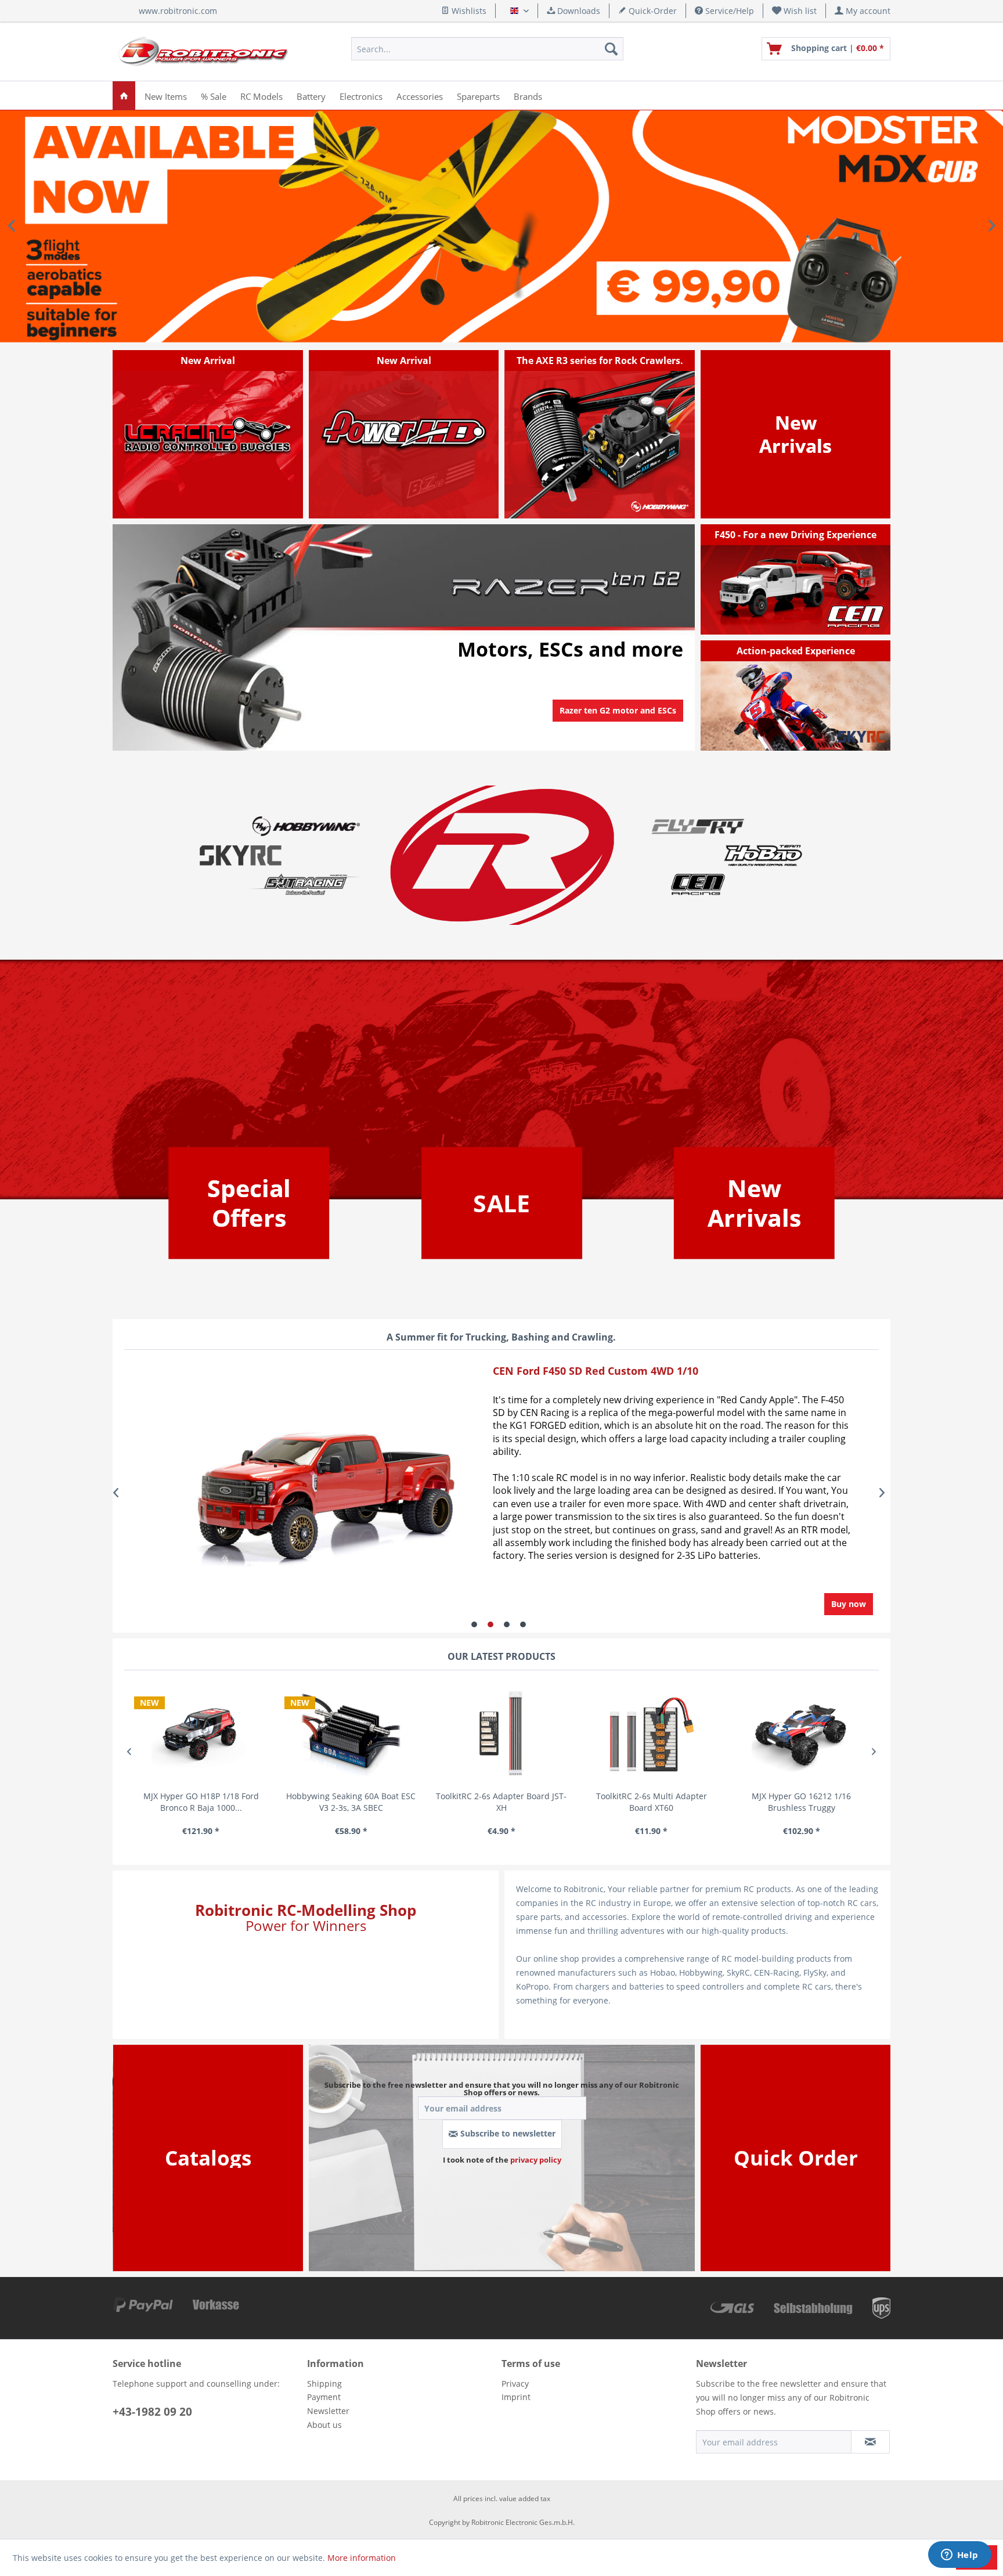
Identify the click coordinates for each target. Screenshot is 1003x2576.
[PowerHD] (404, 434)
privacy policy (536, 2160)
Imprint (516, 2397)
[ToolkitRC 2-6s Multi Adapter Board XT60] (501, 1734)
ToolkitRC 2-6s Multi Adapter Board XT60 (501, 1802)
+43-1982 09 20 (152, 2412)
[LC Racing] (208, 434)
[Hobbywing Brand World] (306, 826)
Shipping (324, 2384)
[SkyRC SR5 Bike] (796, 696)
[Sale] (501, 1203)
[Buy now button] (849, 1604)
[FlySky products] (697, 826)
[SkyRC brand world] (241, 855)
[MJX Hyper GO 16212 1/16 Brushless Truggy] (652, 1734)
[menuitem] (795, 11)
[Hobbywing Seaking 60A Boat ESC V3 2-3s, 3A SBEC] (201, 1734)
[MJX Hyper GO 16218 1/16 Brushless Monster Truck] (801, 1734)
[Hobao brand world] (763, 855)
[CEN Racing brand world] (697, 884)
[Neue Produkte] (795, 434)
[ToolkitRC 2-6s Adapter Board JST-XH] (351, 1734)
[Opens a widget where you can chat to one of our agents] (959, 2556)
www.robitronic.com (178, 11)
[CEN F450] (796, 579)
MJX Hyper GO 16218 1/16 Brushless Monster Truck (801, 1802)
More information (362, 2558)
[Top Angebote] (249, 1203)
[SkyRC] (864, 741)
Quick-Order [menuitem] (652, 11)
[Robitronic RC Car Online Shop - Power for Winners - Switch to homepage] (203, 52)
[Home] (124, 96)
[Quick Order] (796, 2158)
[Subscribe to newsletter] (870, 2442)
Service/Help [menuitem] (728, 11)
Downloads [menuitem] (578, 11)
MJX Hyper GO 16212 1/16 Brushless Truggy (651, 1802)
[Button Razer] (618, 725)
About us (324, 2425)
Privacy (515, 2384)
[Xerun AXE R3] (600, 434)
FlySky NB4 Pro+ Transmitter (501, 226)
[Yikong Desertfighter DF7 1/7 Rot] (291, 1493)
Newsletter (328, 2411)
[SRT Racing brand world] (306, 884)
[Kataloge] (208, 2158)
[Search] (611, 49)
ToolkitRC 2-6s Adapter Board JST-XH (351, 1802)
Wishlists (468, 11)
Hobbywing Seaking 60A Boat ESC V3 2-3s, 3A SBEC (201, 1802)
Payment (324, 2397)
